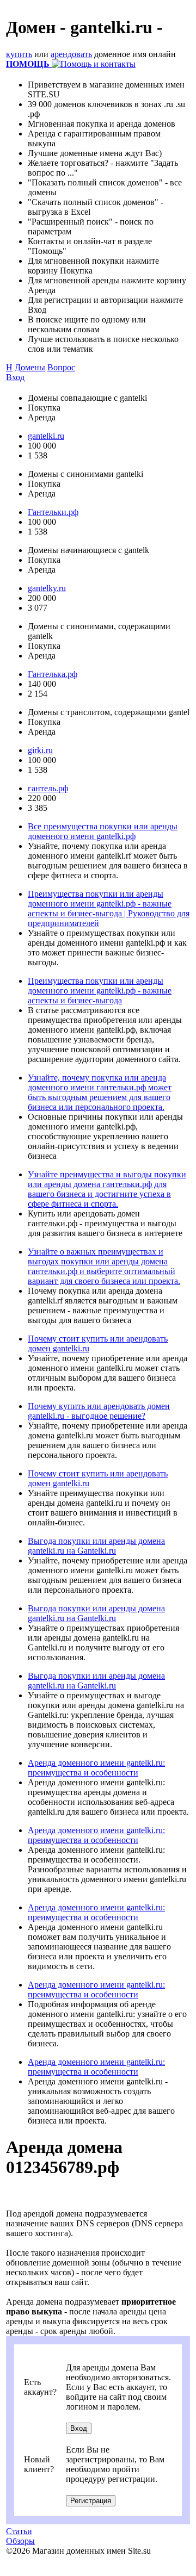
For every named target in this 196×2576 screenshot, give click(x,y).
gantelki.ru (46, 436)
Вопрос (61, 367)
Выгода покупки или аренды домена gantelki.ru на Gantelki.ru (96, 1546)
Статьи (19, 2531)
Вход (15, 377)
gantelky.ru (47, 588)
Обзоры (20, 2541)
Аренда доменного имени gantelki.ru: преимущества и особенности (96, 1768)
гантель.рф (48, 788)
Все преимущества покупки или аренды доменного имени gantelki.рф (103, 831)
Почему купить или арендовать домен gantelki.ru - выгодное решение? (99, 1411)
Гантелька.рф (53, 674)
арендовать (71, 54)
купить (19, 54)
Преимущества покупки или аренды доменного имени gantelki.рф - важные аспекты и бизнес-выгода (100, 991)
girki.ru (40, 750)
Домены (30, 367)
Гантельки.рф (53, 512)
